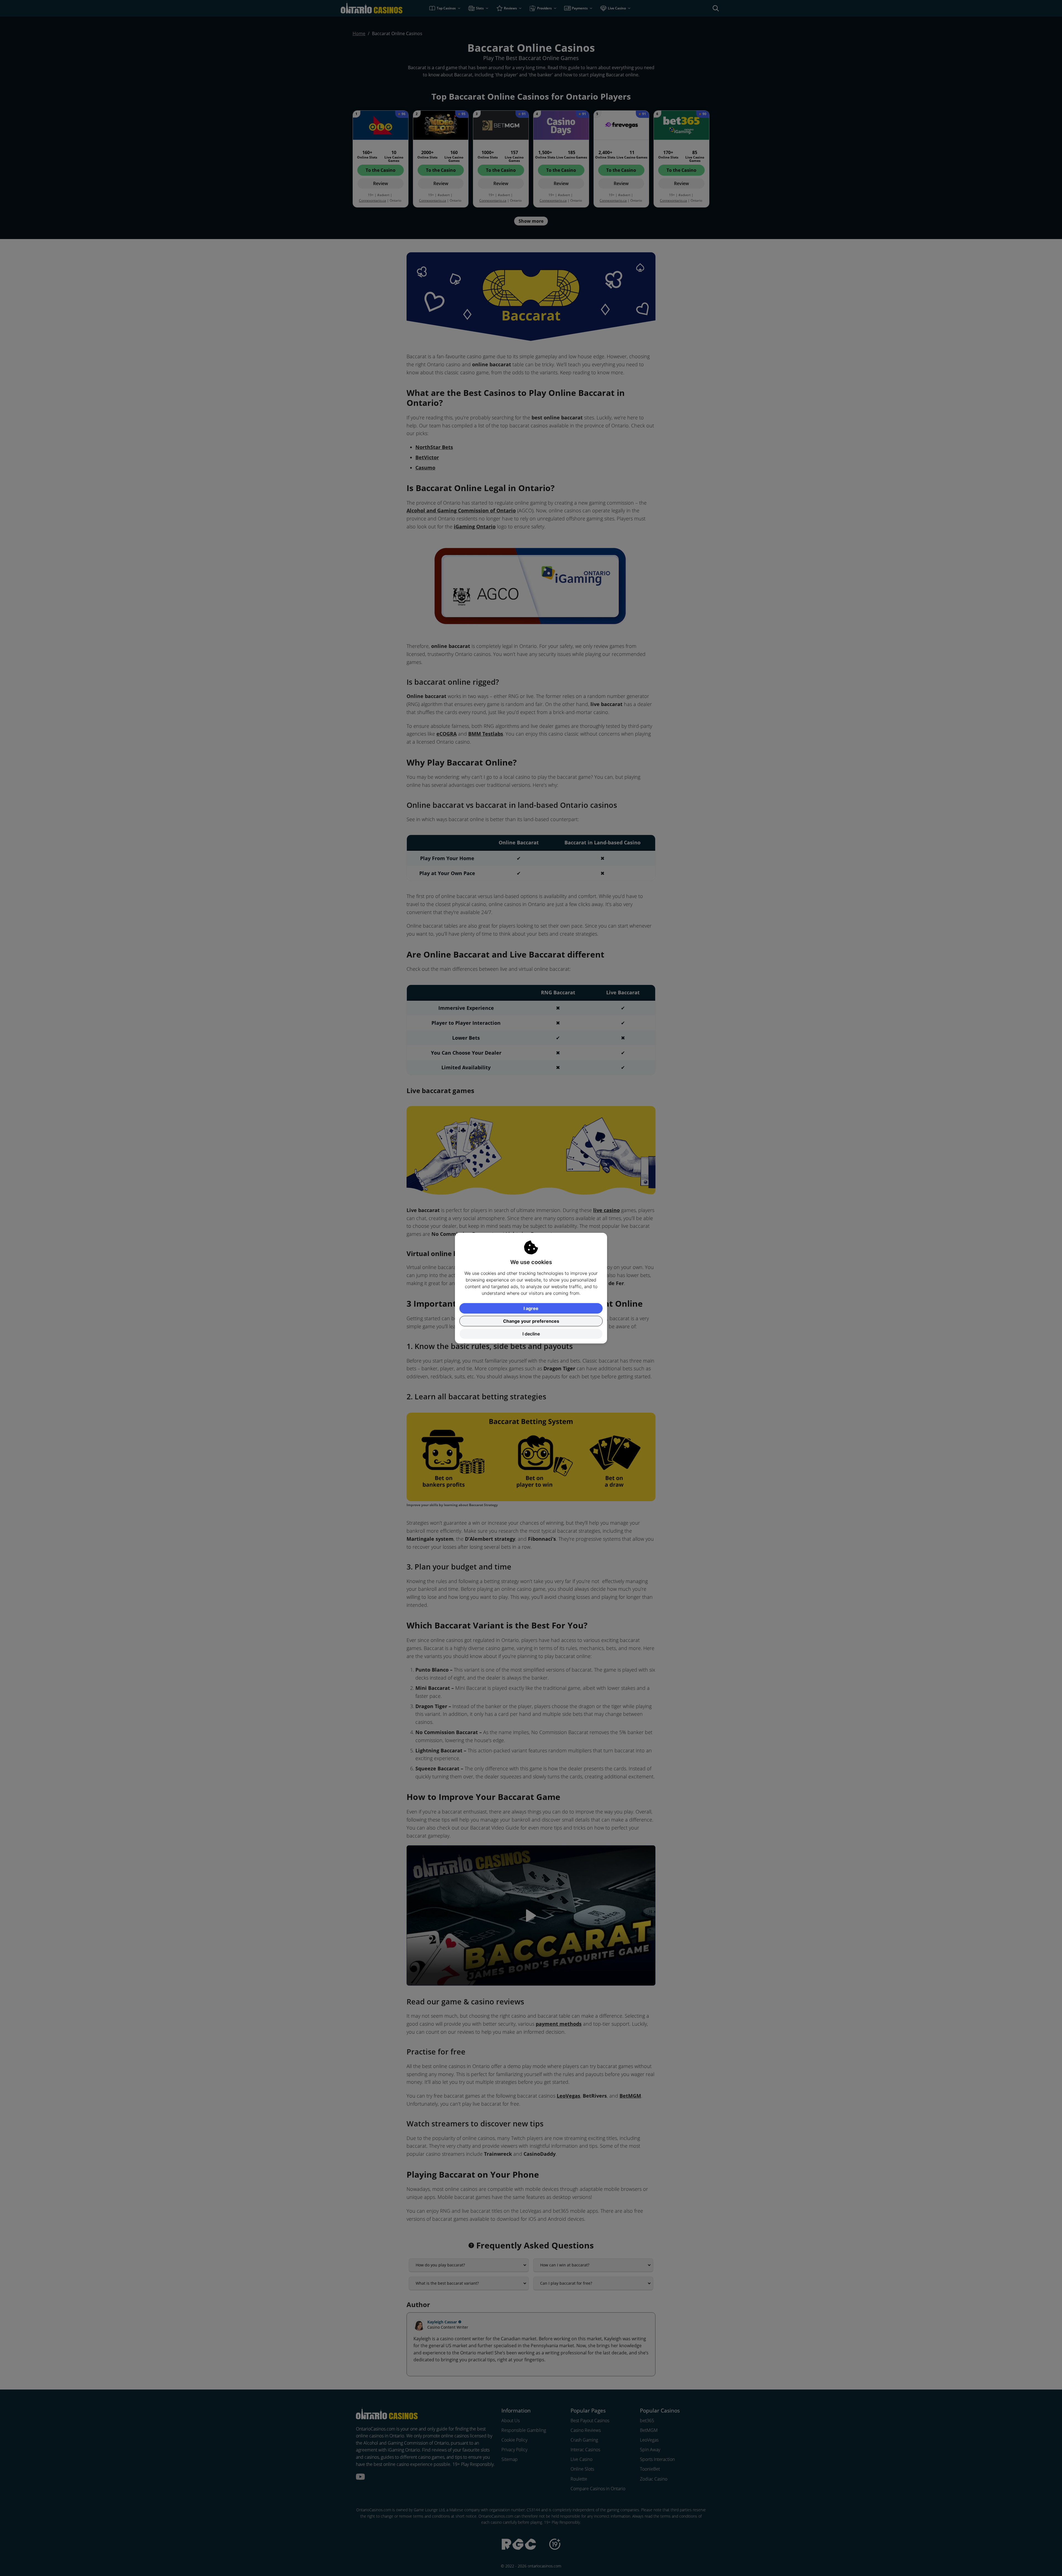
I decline (531, 1334)
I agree (531, 1308)
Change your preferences (531, 1321)
